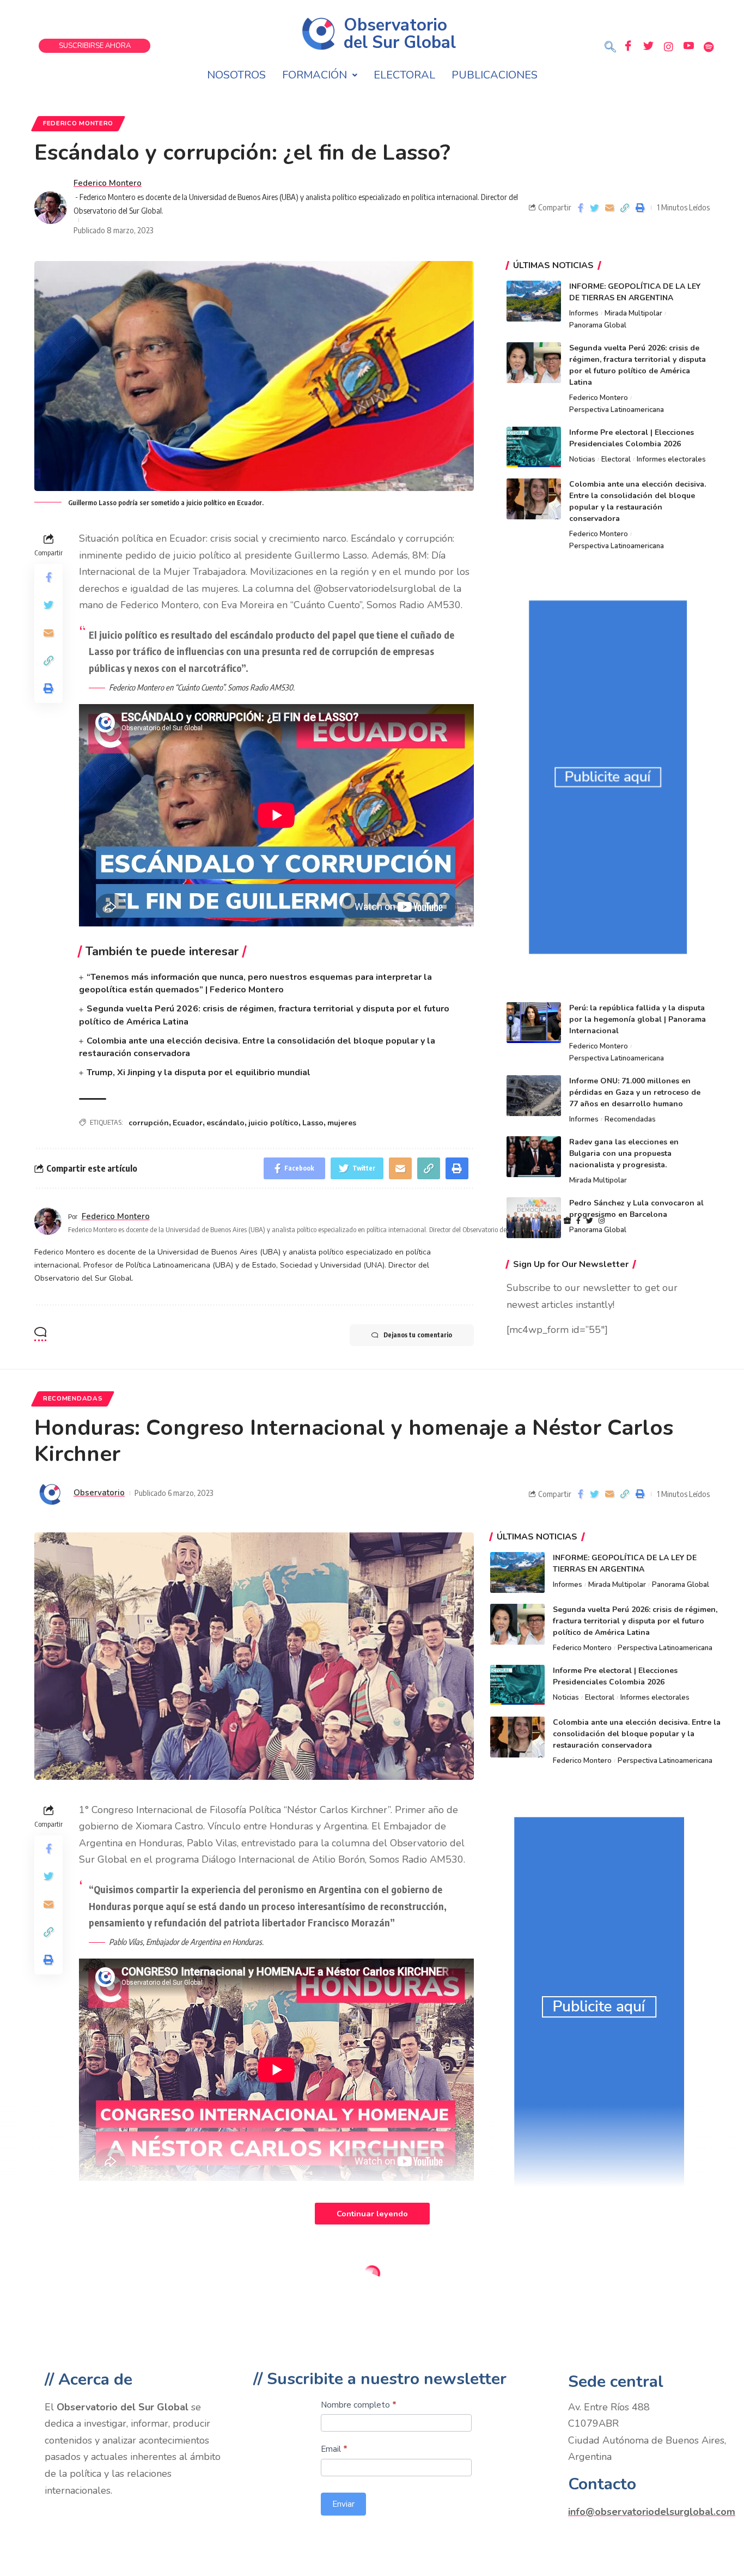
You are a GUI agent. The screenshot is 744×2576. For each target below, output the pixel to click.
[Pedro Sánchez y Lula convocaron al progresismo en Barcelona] (534, 1218)
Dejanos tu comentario (418, 1335)
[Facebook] (628, 46)
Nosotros (236, 75)
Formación (315, 75)
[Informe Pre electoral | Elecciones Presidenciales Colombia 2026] (534, 447)
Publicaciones (495, 75)
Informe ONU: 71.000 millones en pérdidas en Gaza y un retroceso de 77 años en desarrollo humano (635, 1092)
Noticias (582, 459)
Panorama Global (598, 325)
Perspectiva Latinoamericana (617, 410)
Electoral (404, 75)
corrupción (149, 1123)
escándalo (225, 1123)
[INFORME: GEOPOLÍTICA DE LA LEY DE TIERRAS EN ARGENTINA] (534, 301)
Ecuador (188, 1123)
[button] (610, 48)
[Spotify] (709, 46)
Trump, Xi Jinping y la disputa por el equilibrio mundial (199, 1072)
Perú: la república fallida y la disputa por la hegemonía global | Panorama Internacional (638, 1019)
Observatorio (99, 1493)
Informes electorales (671, 459)
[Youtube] (688, 46)
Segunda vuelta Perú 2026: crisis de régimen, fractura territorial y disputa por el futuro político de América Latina (635, 1621)
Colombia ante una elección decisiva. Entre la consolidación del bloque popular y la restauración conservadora (637, 1734)
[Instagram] (668, 46)
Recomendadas (630, 1119)
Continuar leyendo (372, 2214)
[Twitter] (648, 46)
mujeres (342, 1123)
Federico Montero (78, 123)
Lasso (313, 1123)
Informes (584, 313)
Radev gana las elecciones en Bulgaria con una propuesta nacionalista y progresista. (624, 1153)
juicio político (273, 1123)
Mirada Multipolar (633, 313)
